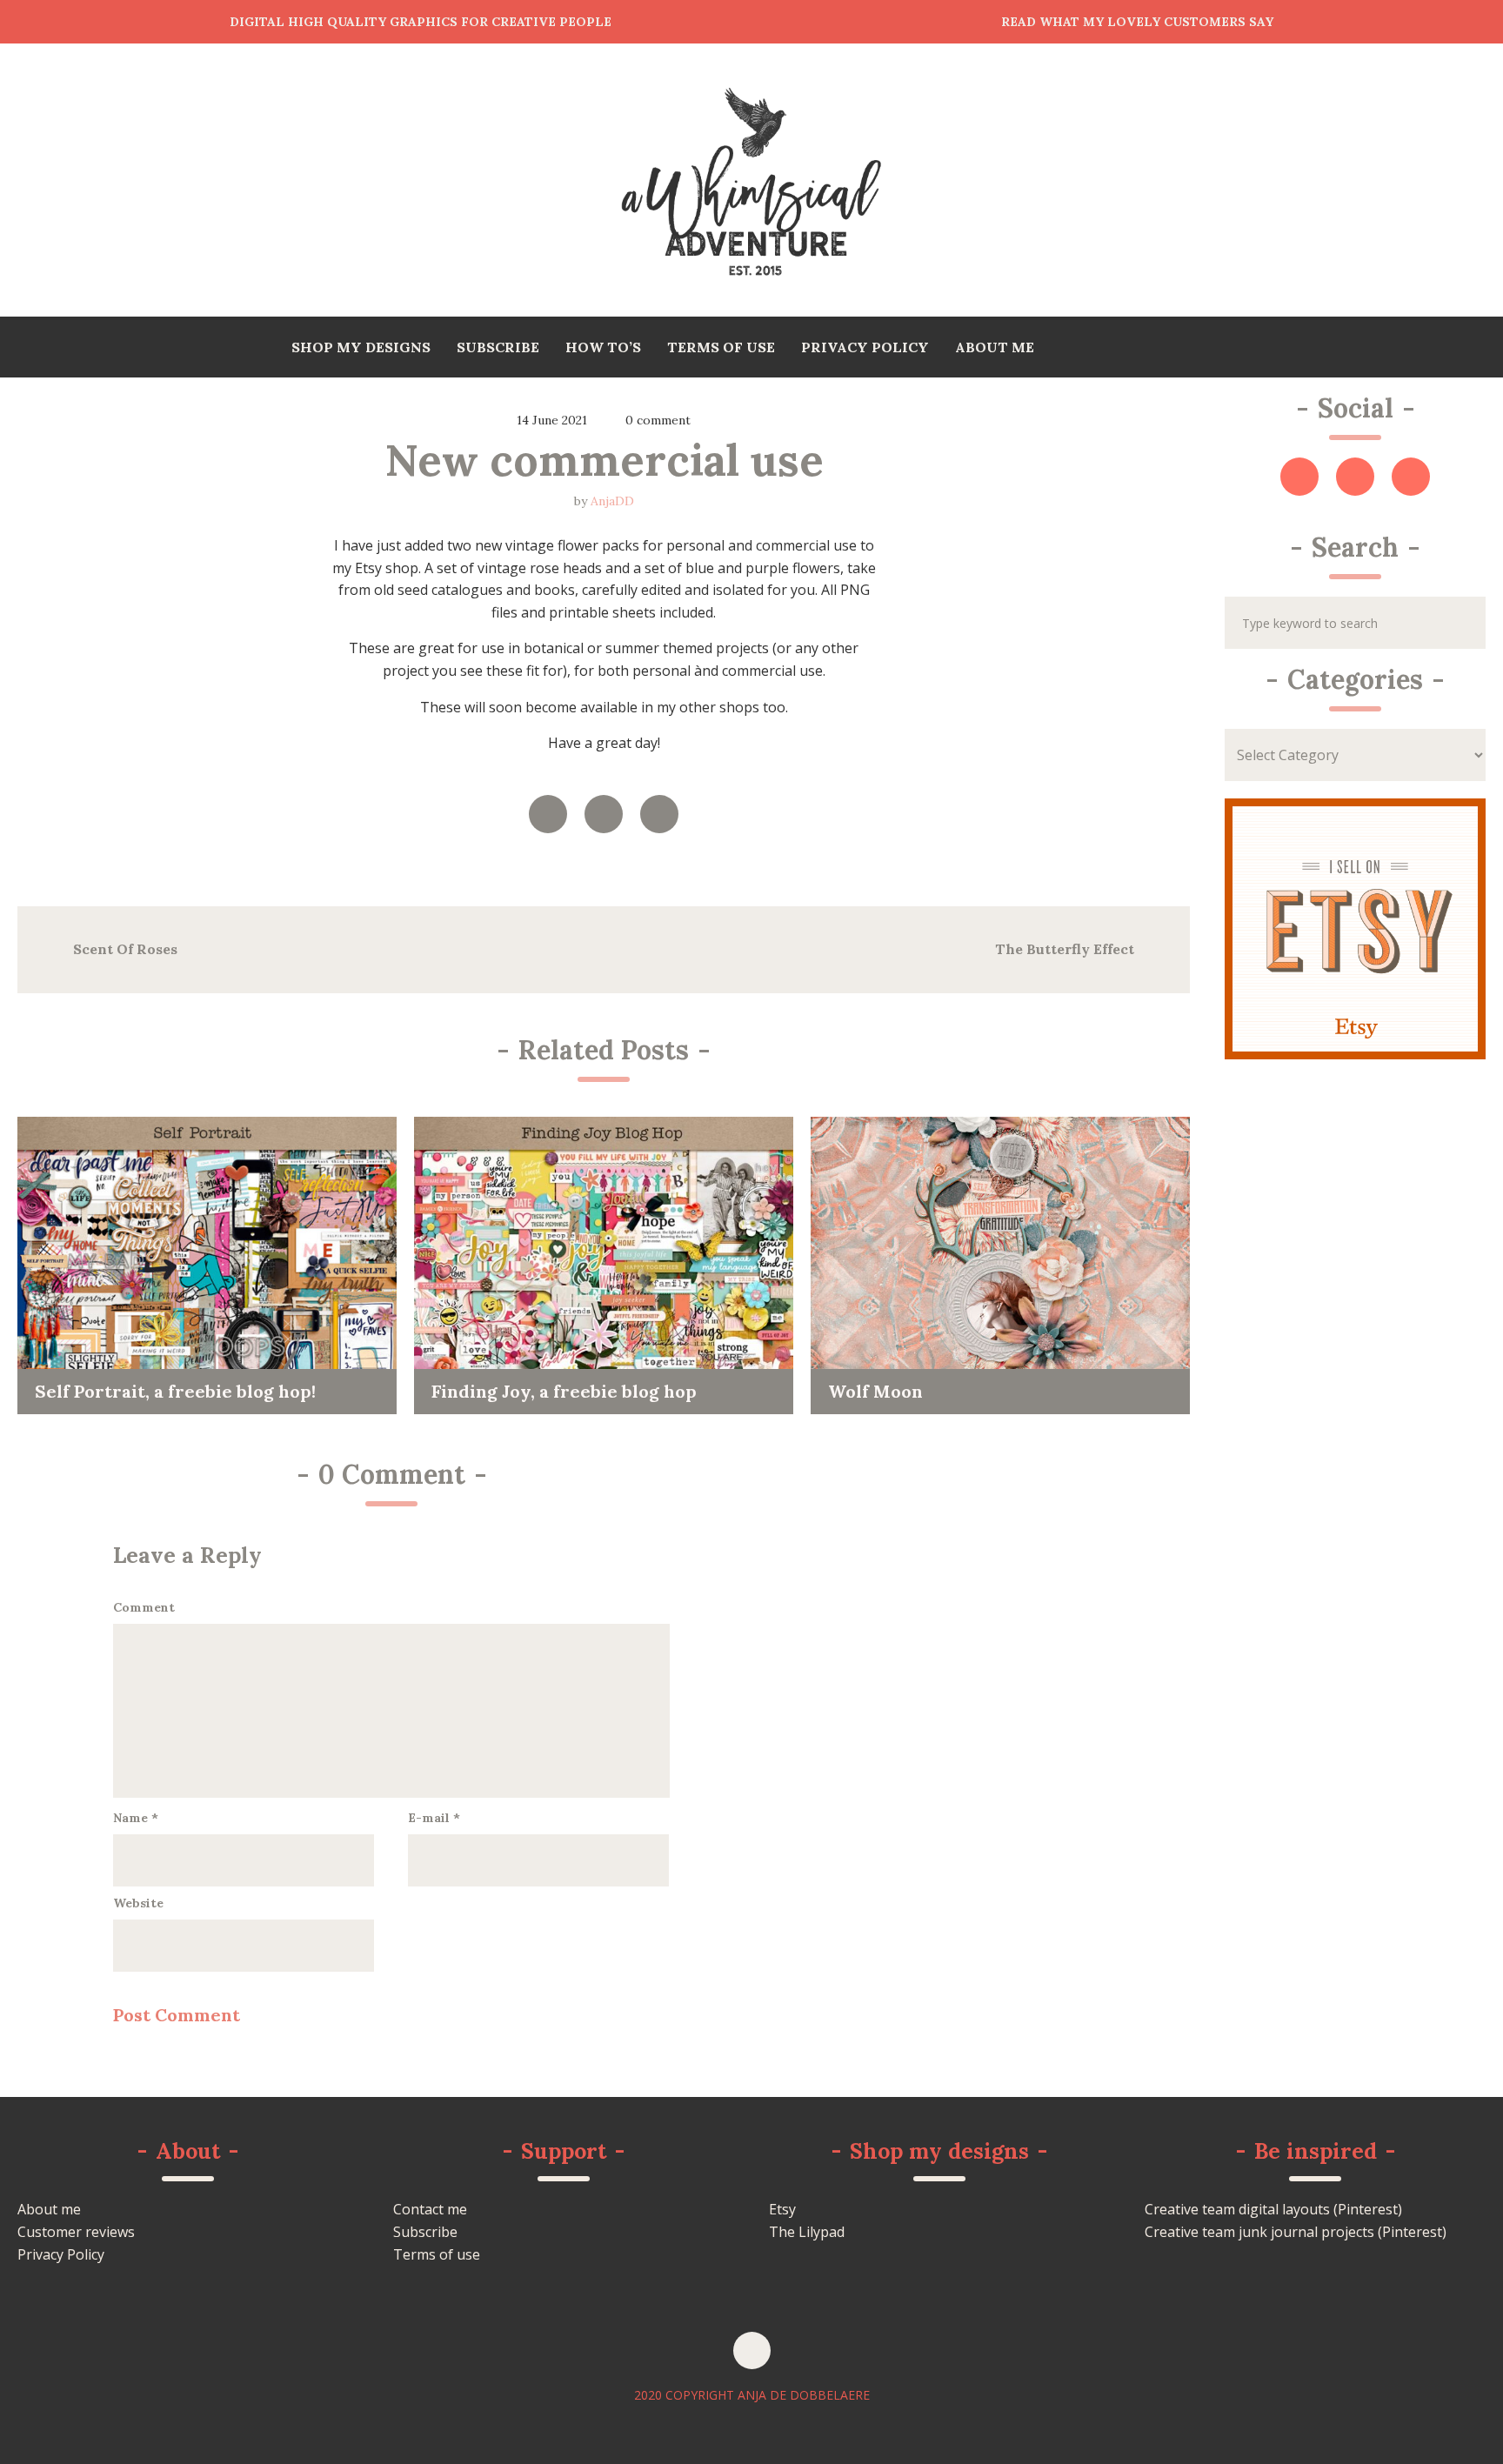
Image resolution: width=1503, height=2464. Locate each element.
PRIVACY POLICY (865, 347)
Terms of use (437, 2254)
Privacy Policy (61, 2254)
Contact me (430, 2209)
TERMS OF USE (721, 347)
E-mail (434, 1818)
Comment (144, 1607)
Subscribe (425, 2232)
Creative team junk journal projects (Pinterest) (1296, 2232)
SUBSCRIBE (498, 347)
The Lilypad (807, 2232)
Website (138, 1903)
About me (49, 2209)
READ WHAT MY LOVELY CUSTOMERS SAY (1137, 22)
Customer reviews (76, 2232)
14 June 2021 (552, 420)
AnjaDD (612, 501)
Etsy (782, 2209)
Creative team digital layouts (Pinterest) (1273, 2209)
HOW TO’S (603, 347)
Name (136, 1818)
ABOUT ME (995, 347)
